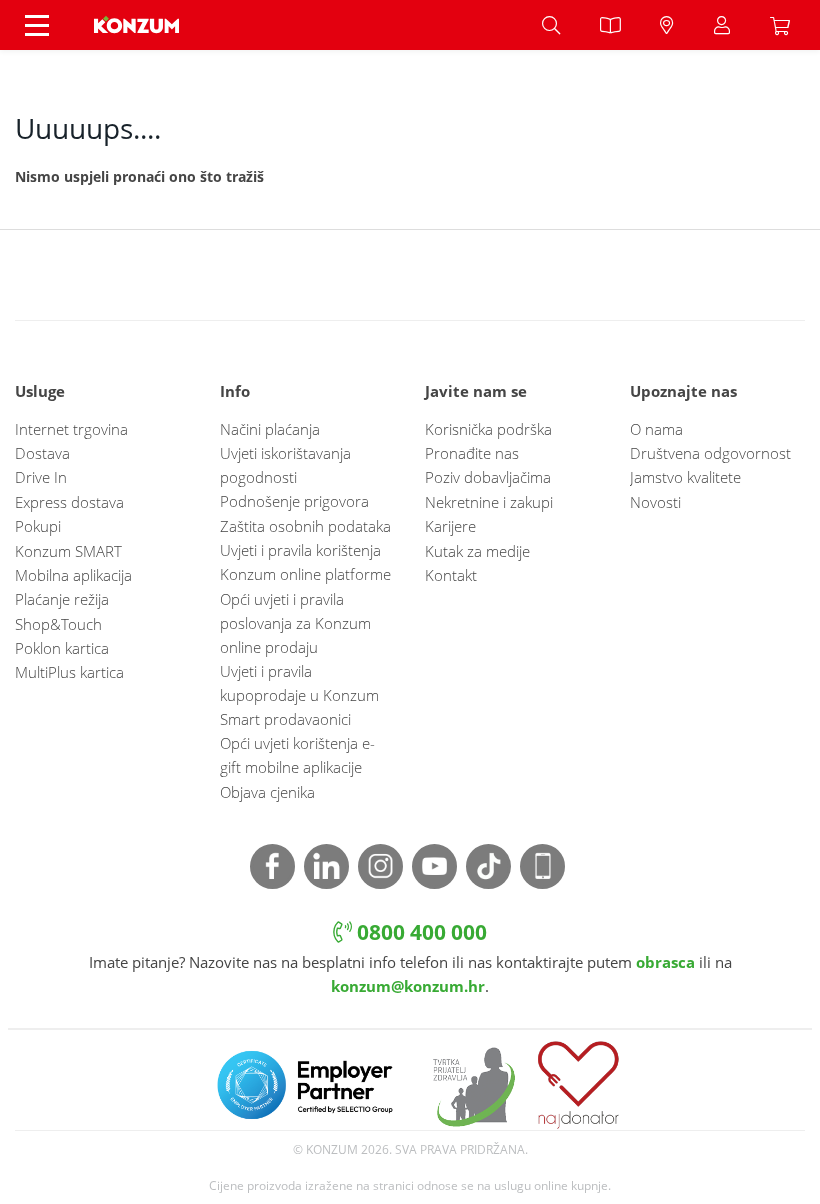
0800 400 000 (419, 931)
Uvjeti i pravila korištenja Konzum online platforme (305, 562)
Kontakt (451, 575)
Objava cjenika (267, 792)
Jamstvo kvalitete (685, 477)
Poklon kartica (62, 648)
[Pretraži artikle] (551, 25)
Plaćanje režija (62, 599)
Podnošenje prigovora (294, 501)
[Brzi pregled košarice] (785, 25)
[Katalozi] (610, 25)
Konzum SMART (68, 551)
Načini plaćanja (270, 429)
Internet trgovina (71, 429)
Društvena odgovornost (710, 453)
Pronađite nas (472, 453)
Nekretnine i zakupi (489, 502)
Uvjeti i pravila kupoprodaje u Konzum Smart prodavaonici (299, 695)
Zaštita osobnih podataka (305, 526)
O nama (656, 429)
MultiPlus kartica (69, 672)
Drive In (41, 477)
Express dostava (69, 502)
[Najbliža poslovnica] (667, 25)
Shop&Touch (58, 624)
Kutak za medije (477, 551)
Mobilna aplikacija (73, 575)
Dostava (42, 453)
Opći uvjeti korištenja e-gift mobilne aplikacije (297, 755)
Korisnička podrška (488, 429)
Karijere (450, 526)
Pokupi (38, 526)
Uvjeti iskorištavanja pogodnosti (285, 465)
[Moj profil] (722, 25)
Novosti (655, 502)
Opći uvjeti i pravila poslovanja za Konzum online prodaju (295, 623)
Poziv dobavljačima (488, 477)
